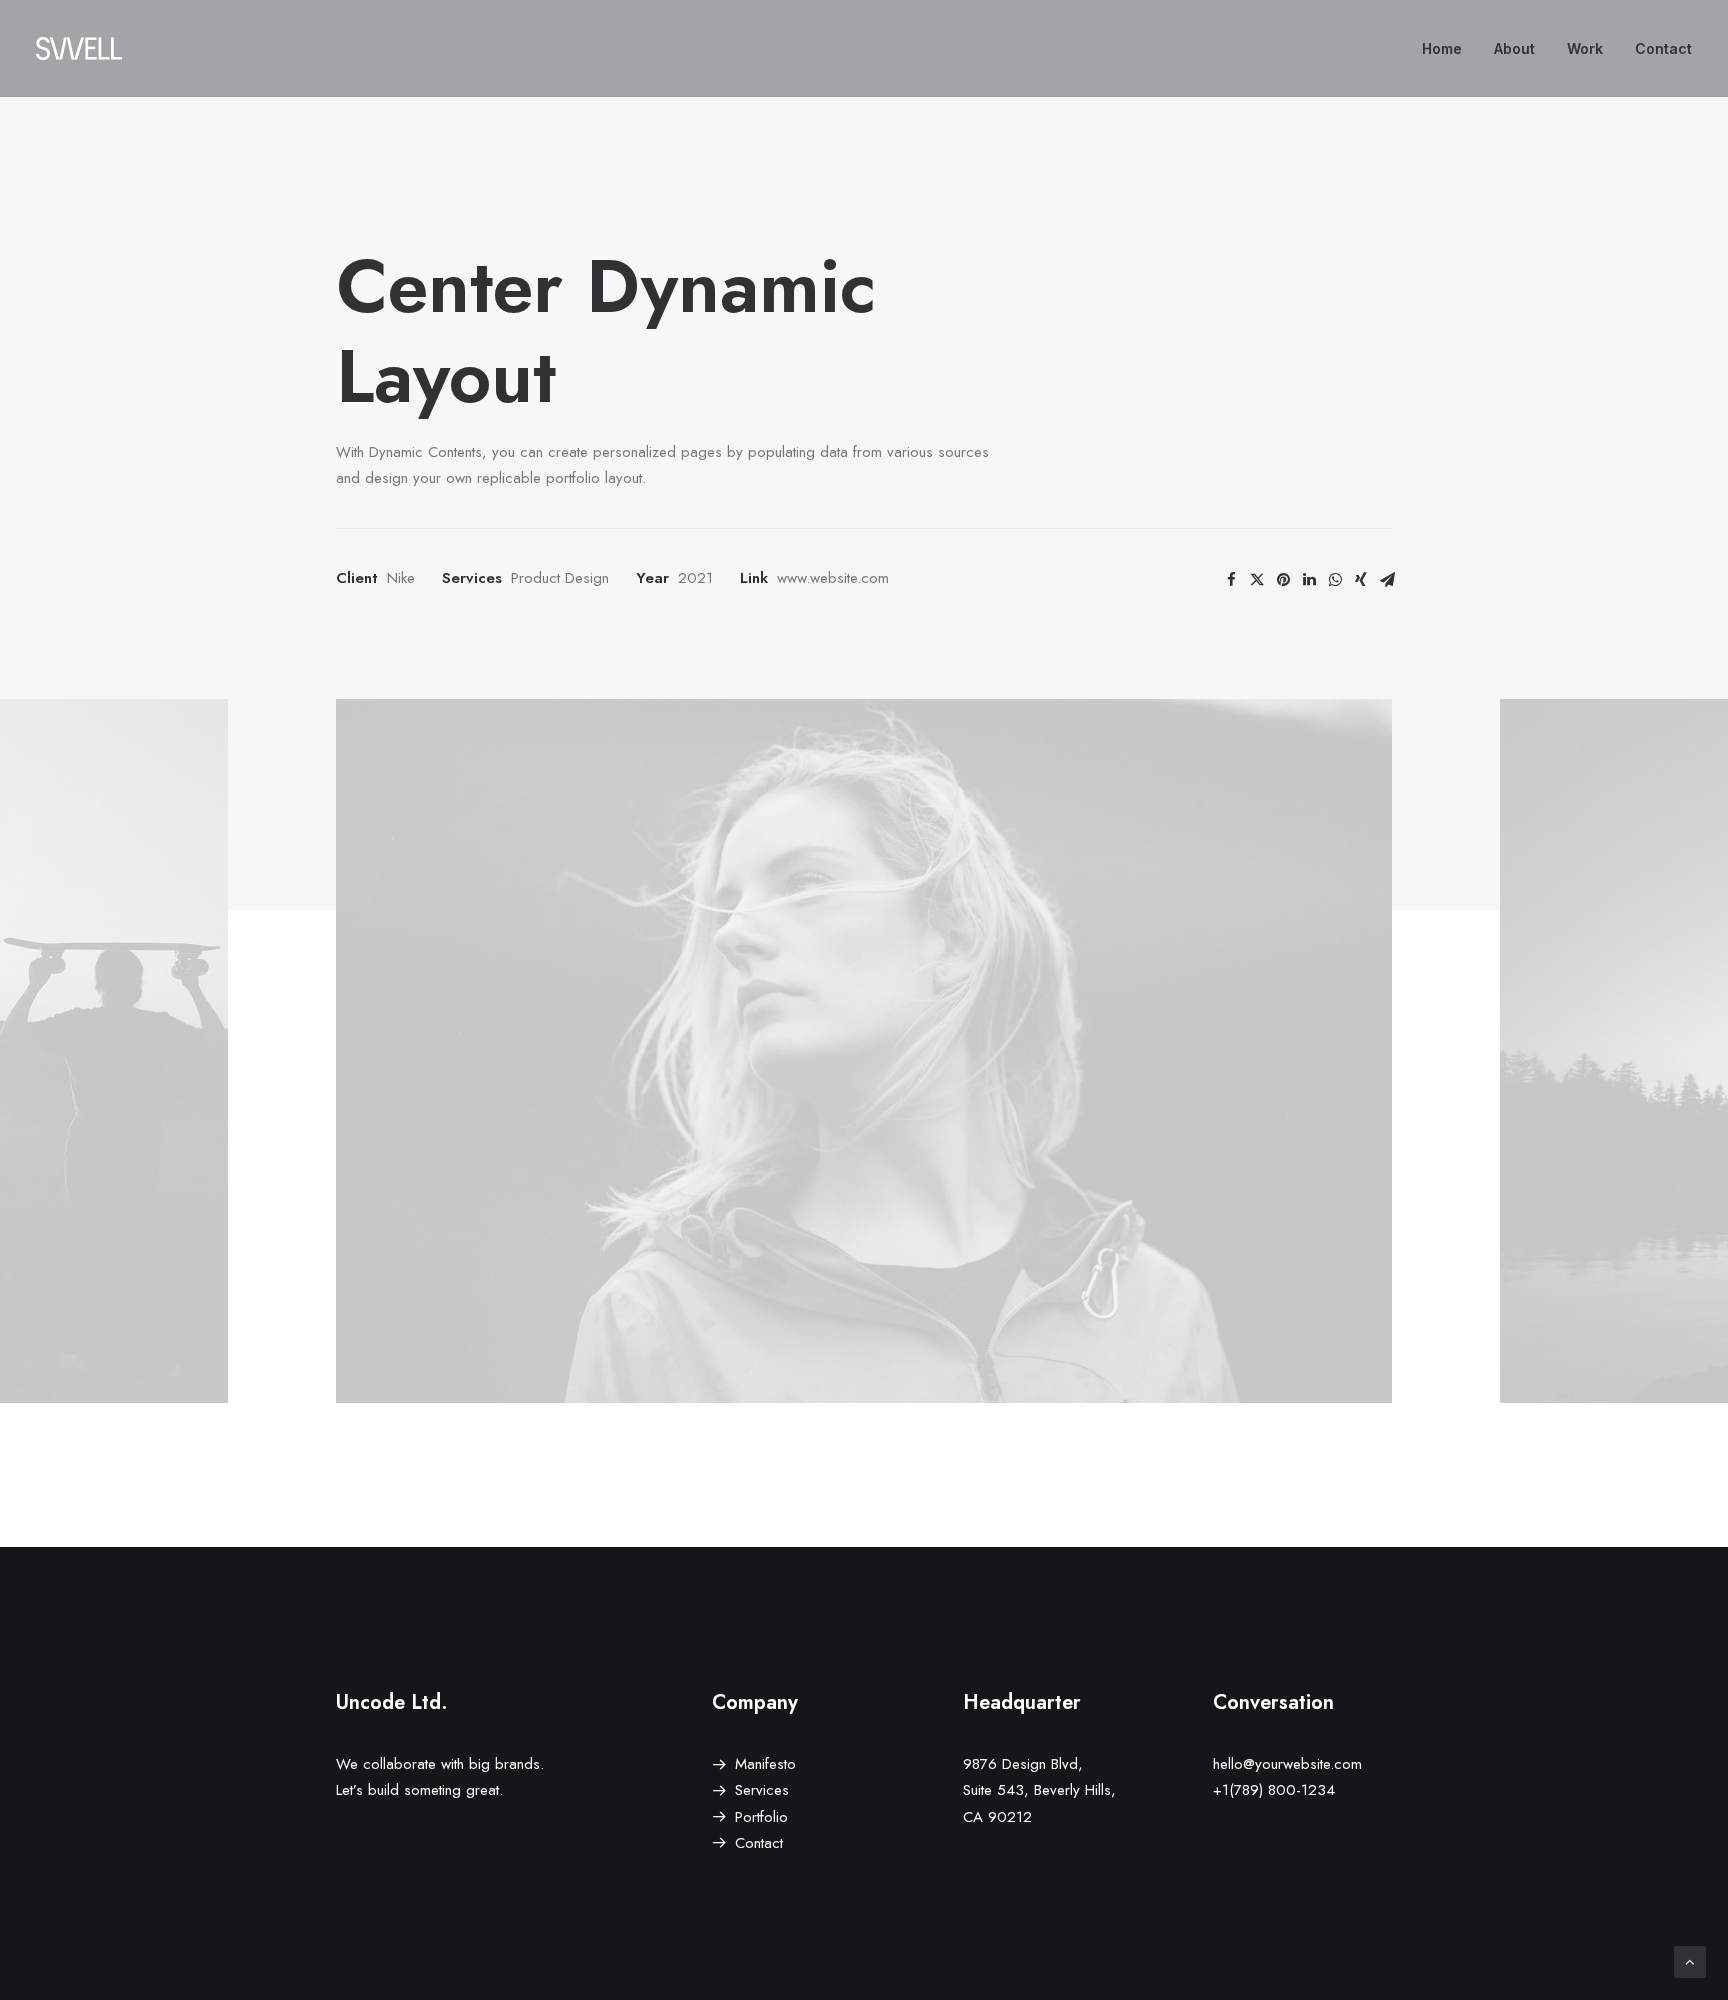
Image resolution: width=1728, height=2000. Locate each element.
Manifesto (765, 1764)
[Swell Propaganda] (79, 48)
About (1514, 48)
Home (1442, 48)
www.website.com (833, 578)
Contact (1663, 48)
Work (1585, 48)
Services (762, 1790)
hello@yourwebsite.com (1287, 1764)
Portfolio (761, 1817)
